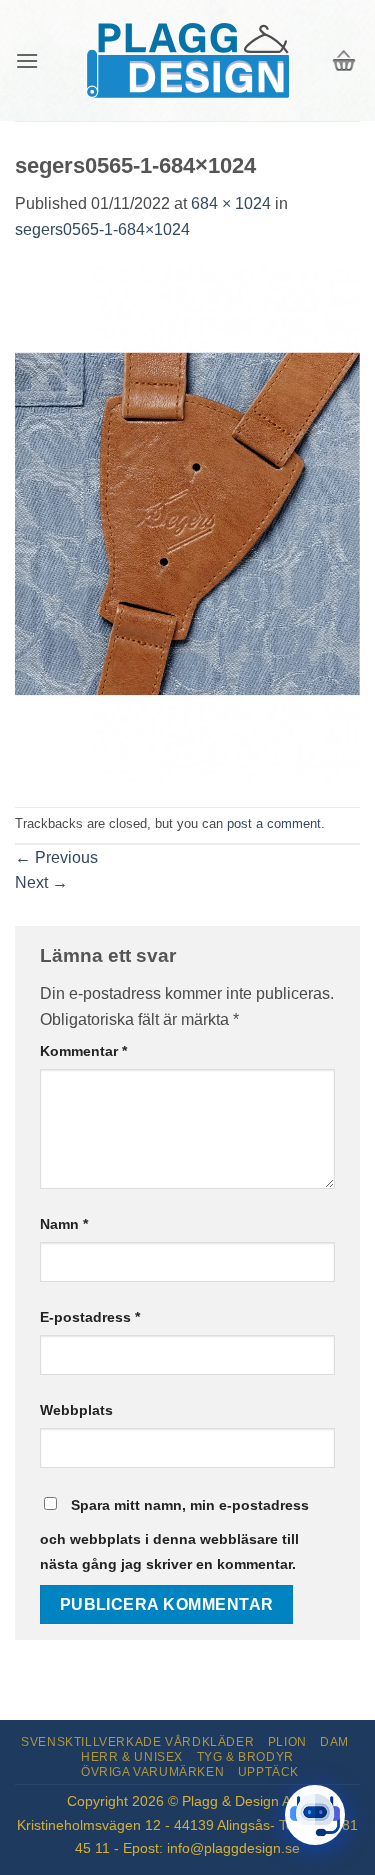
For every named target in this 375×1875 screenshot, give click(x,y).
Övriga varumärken (152, 1772)
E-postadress (90, 1317)
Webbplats (76, 1410)
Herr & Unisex (132, 1757)
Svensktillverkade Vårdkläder (137, 1742)
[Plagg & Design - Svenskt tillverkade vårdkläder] (188, 60)
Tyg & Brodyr (245, 1757)
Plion (287, 1742)
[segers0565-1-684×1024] (187, 523)
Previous (56, 857)
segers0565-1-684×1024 (102, 229)
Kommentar (83, 1051)
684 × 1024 (231, 203)
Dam (334, 1742)
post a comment (274, 823)
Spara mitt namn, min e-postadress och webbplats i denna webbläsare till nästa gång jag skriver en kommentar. (174, 1535)
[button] (27, 60)
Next (41, 882)
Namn (64, 1224)
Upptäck (268, 1772)
